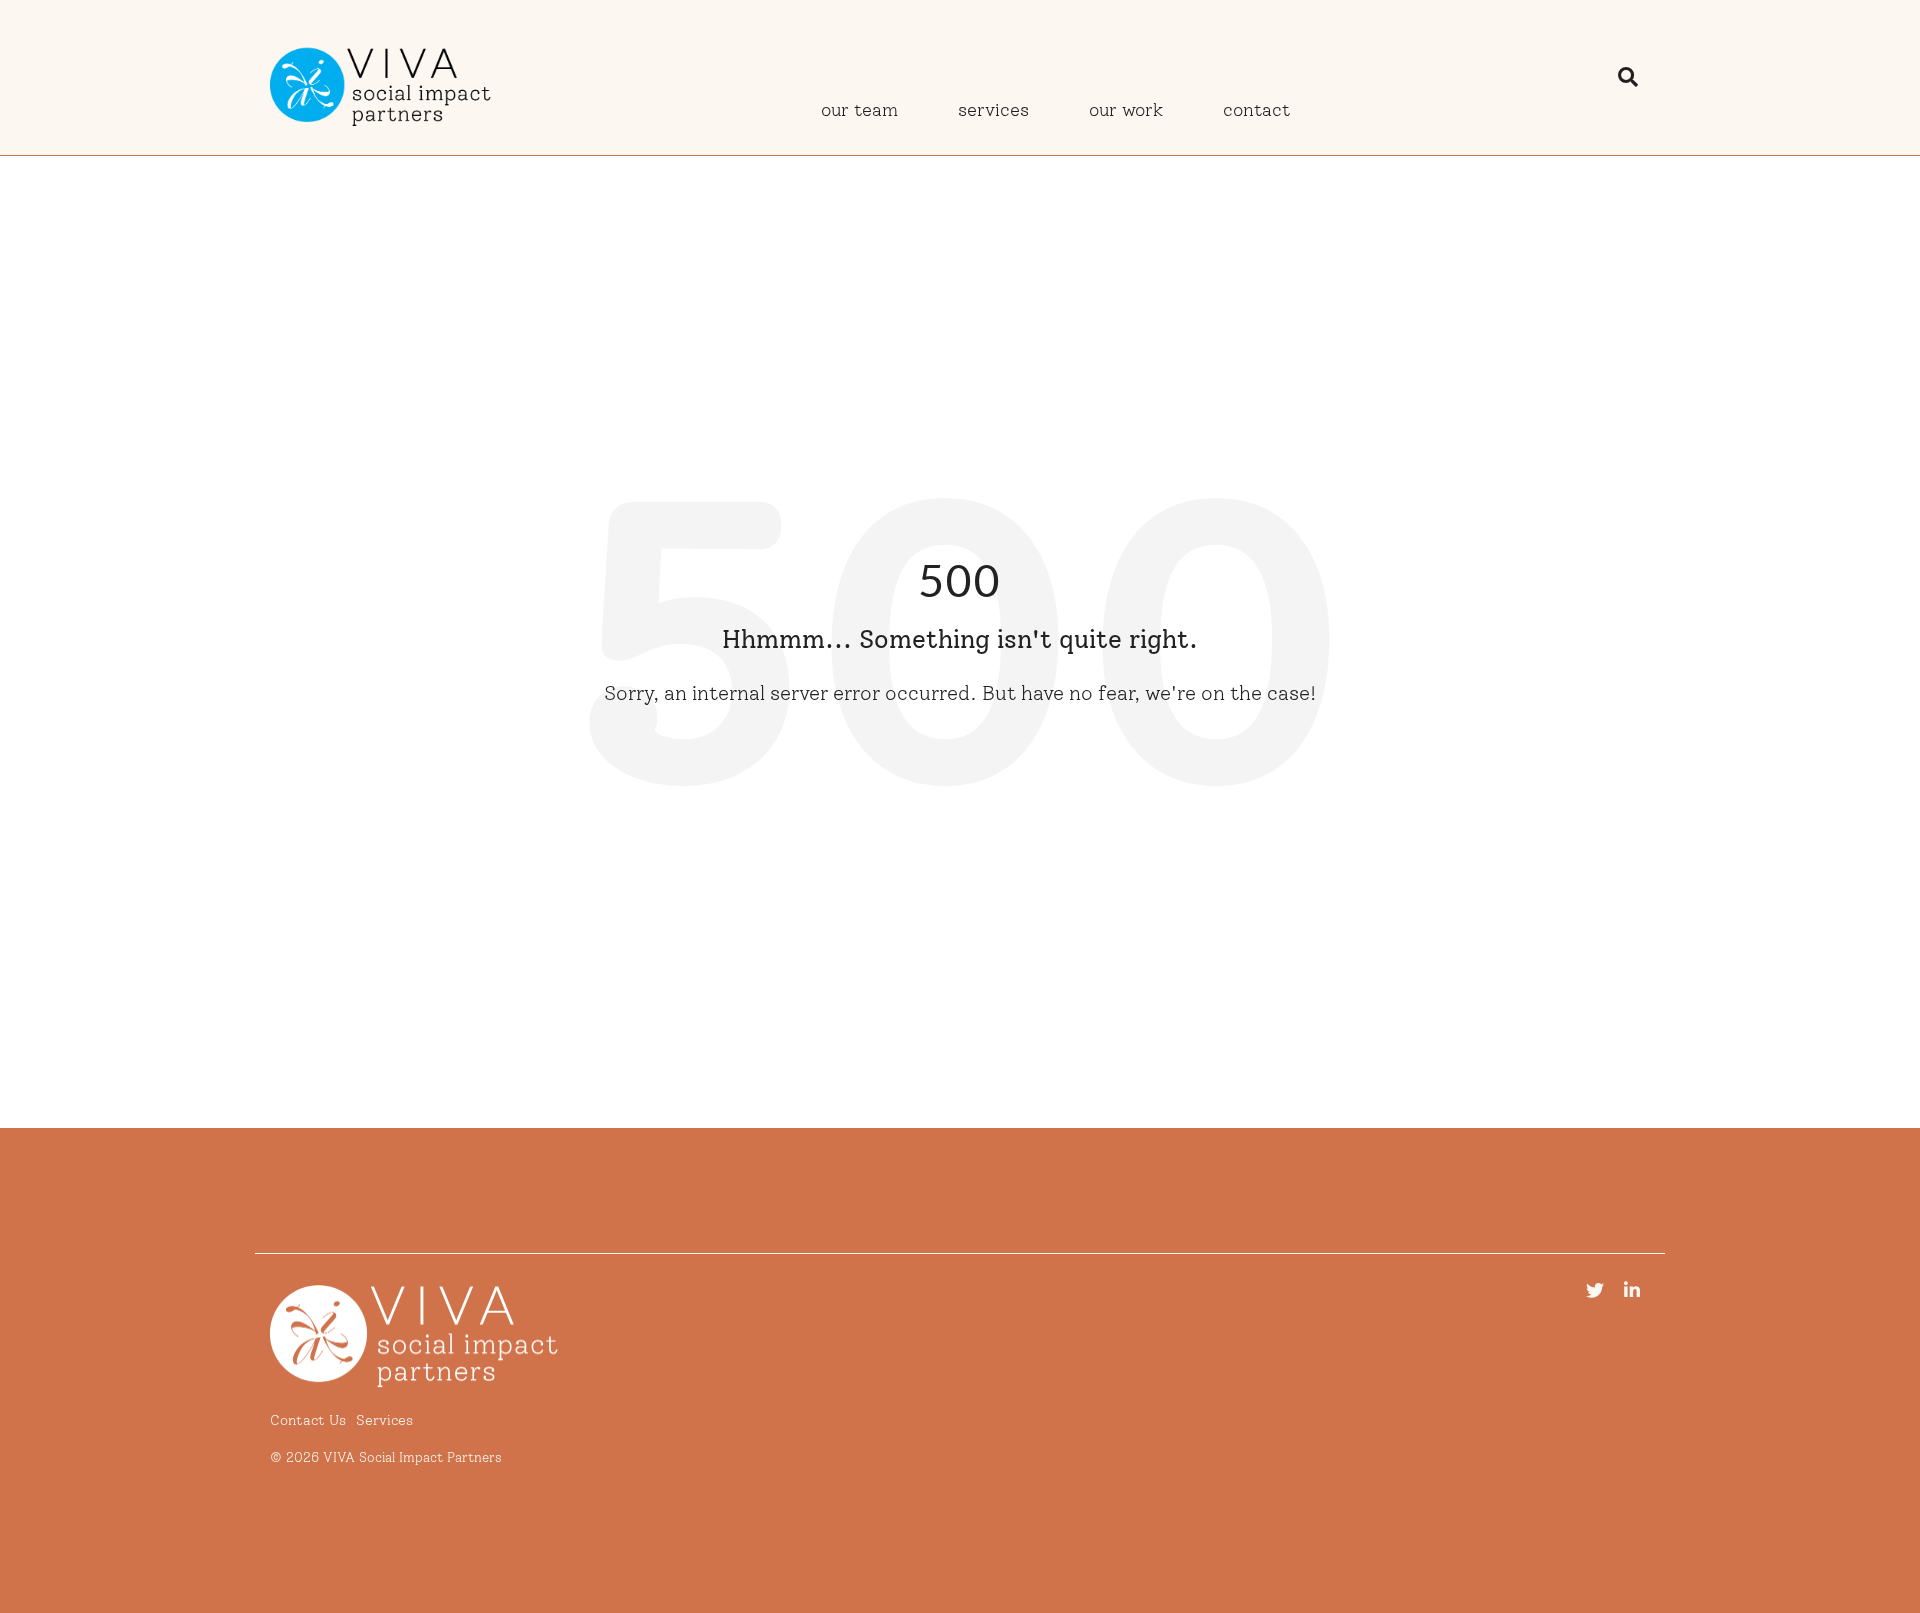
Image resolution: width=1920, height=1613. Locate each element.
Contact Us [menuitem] (308, 1420)
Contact (1256, 110)
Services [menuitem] (384, 1420)
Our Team (859, 110)
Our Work (1126, 110)
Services (993, 110)
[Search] (1628, 77)
